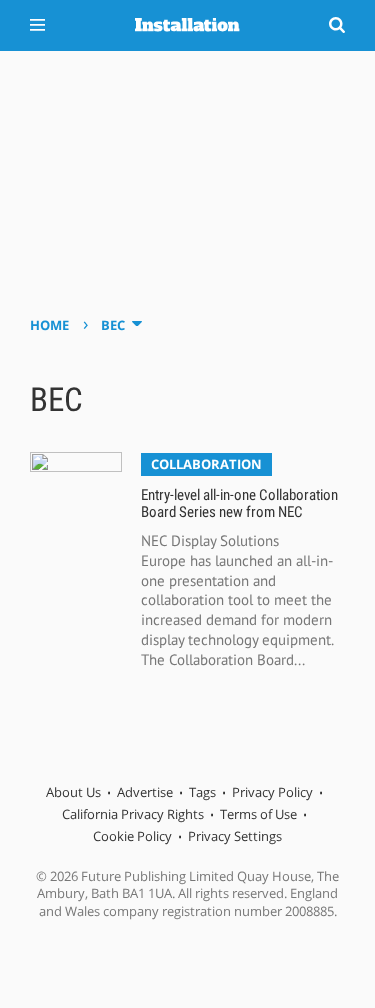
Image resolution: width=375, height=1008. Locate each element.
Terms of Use (258, 814)
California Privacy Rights (133, 814)
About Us (73, 792)
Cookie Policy (132, 836)
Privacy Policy (272, 792)
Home (49, 325)
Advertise (145, 792)
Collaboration (206, 464)
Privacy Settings (235, 836)
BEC (113, 325)
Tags (202, 792)
